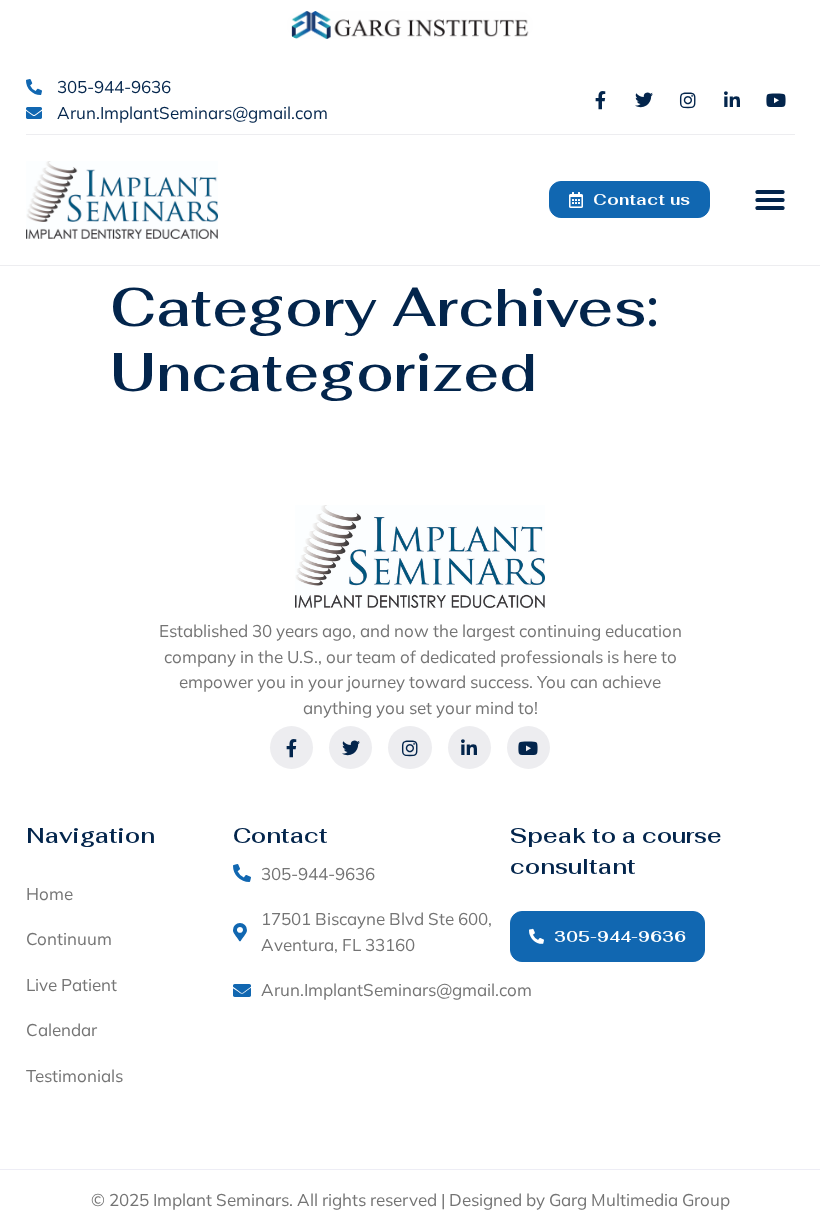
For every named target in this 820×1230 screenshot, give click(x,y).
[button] (770, 200)
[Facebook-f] (600, 100)
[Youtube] (776, 100)
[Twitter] (644, 100)
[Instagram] (688, 100)
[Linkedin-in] (732, 100)
